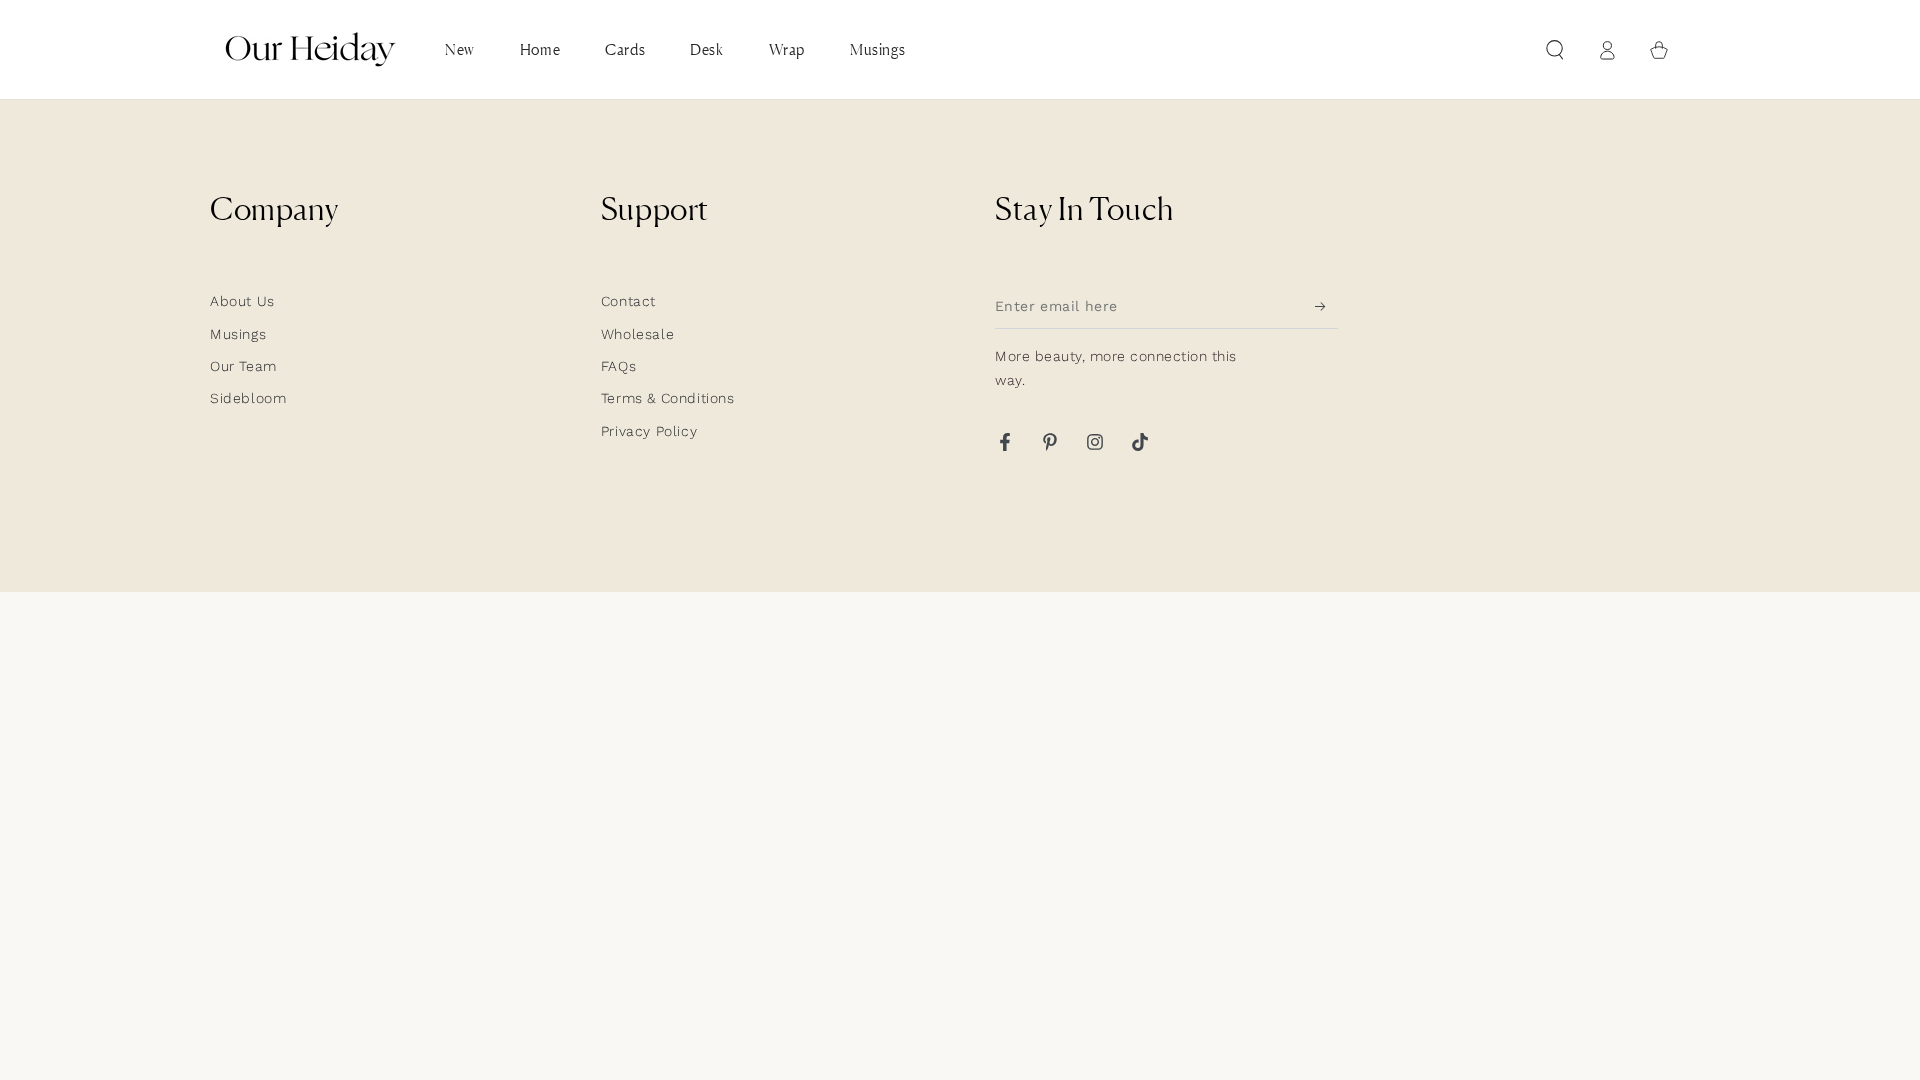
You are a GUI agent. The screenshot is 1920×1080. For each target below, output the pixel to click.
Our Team (243, 366)
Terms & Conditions (668, 398)
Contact (628, 301)
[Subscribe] (1326, 306)
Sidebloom (248, 398)
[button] (1555, 50)
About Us (242, 301)
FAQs (618, 366)
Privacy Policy (649, 431)
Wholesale (637, 334)
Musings (238, 334)
